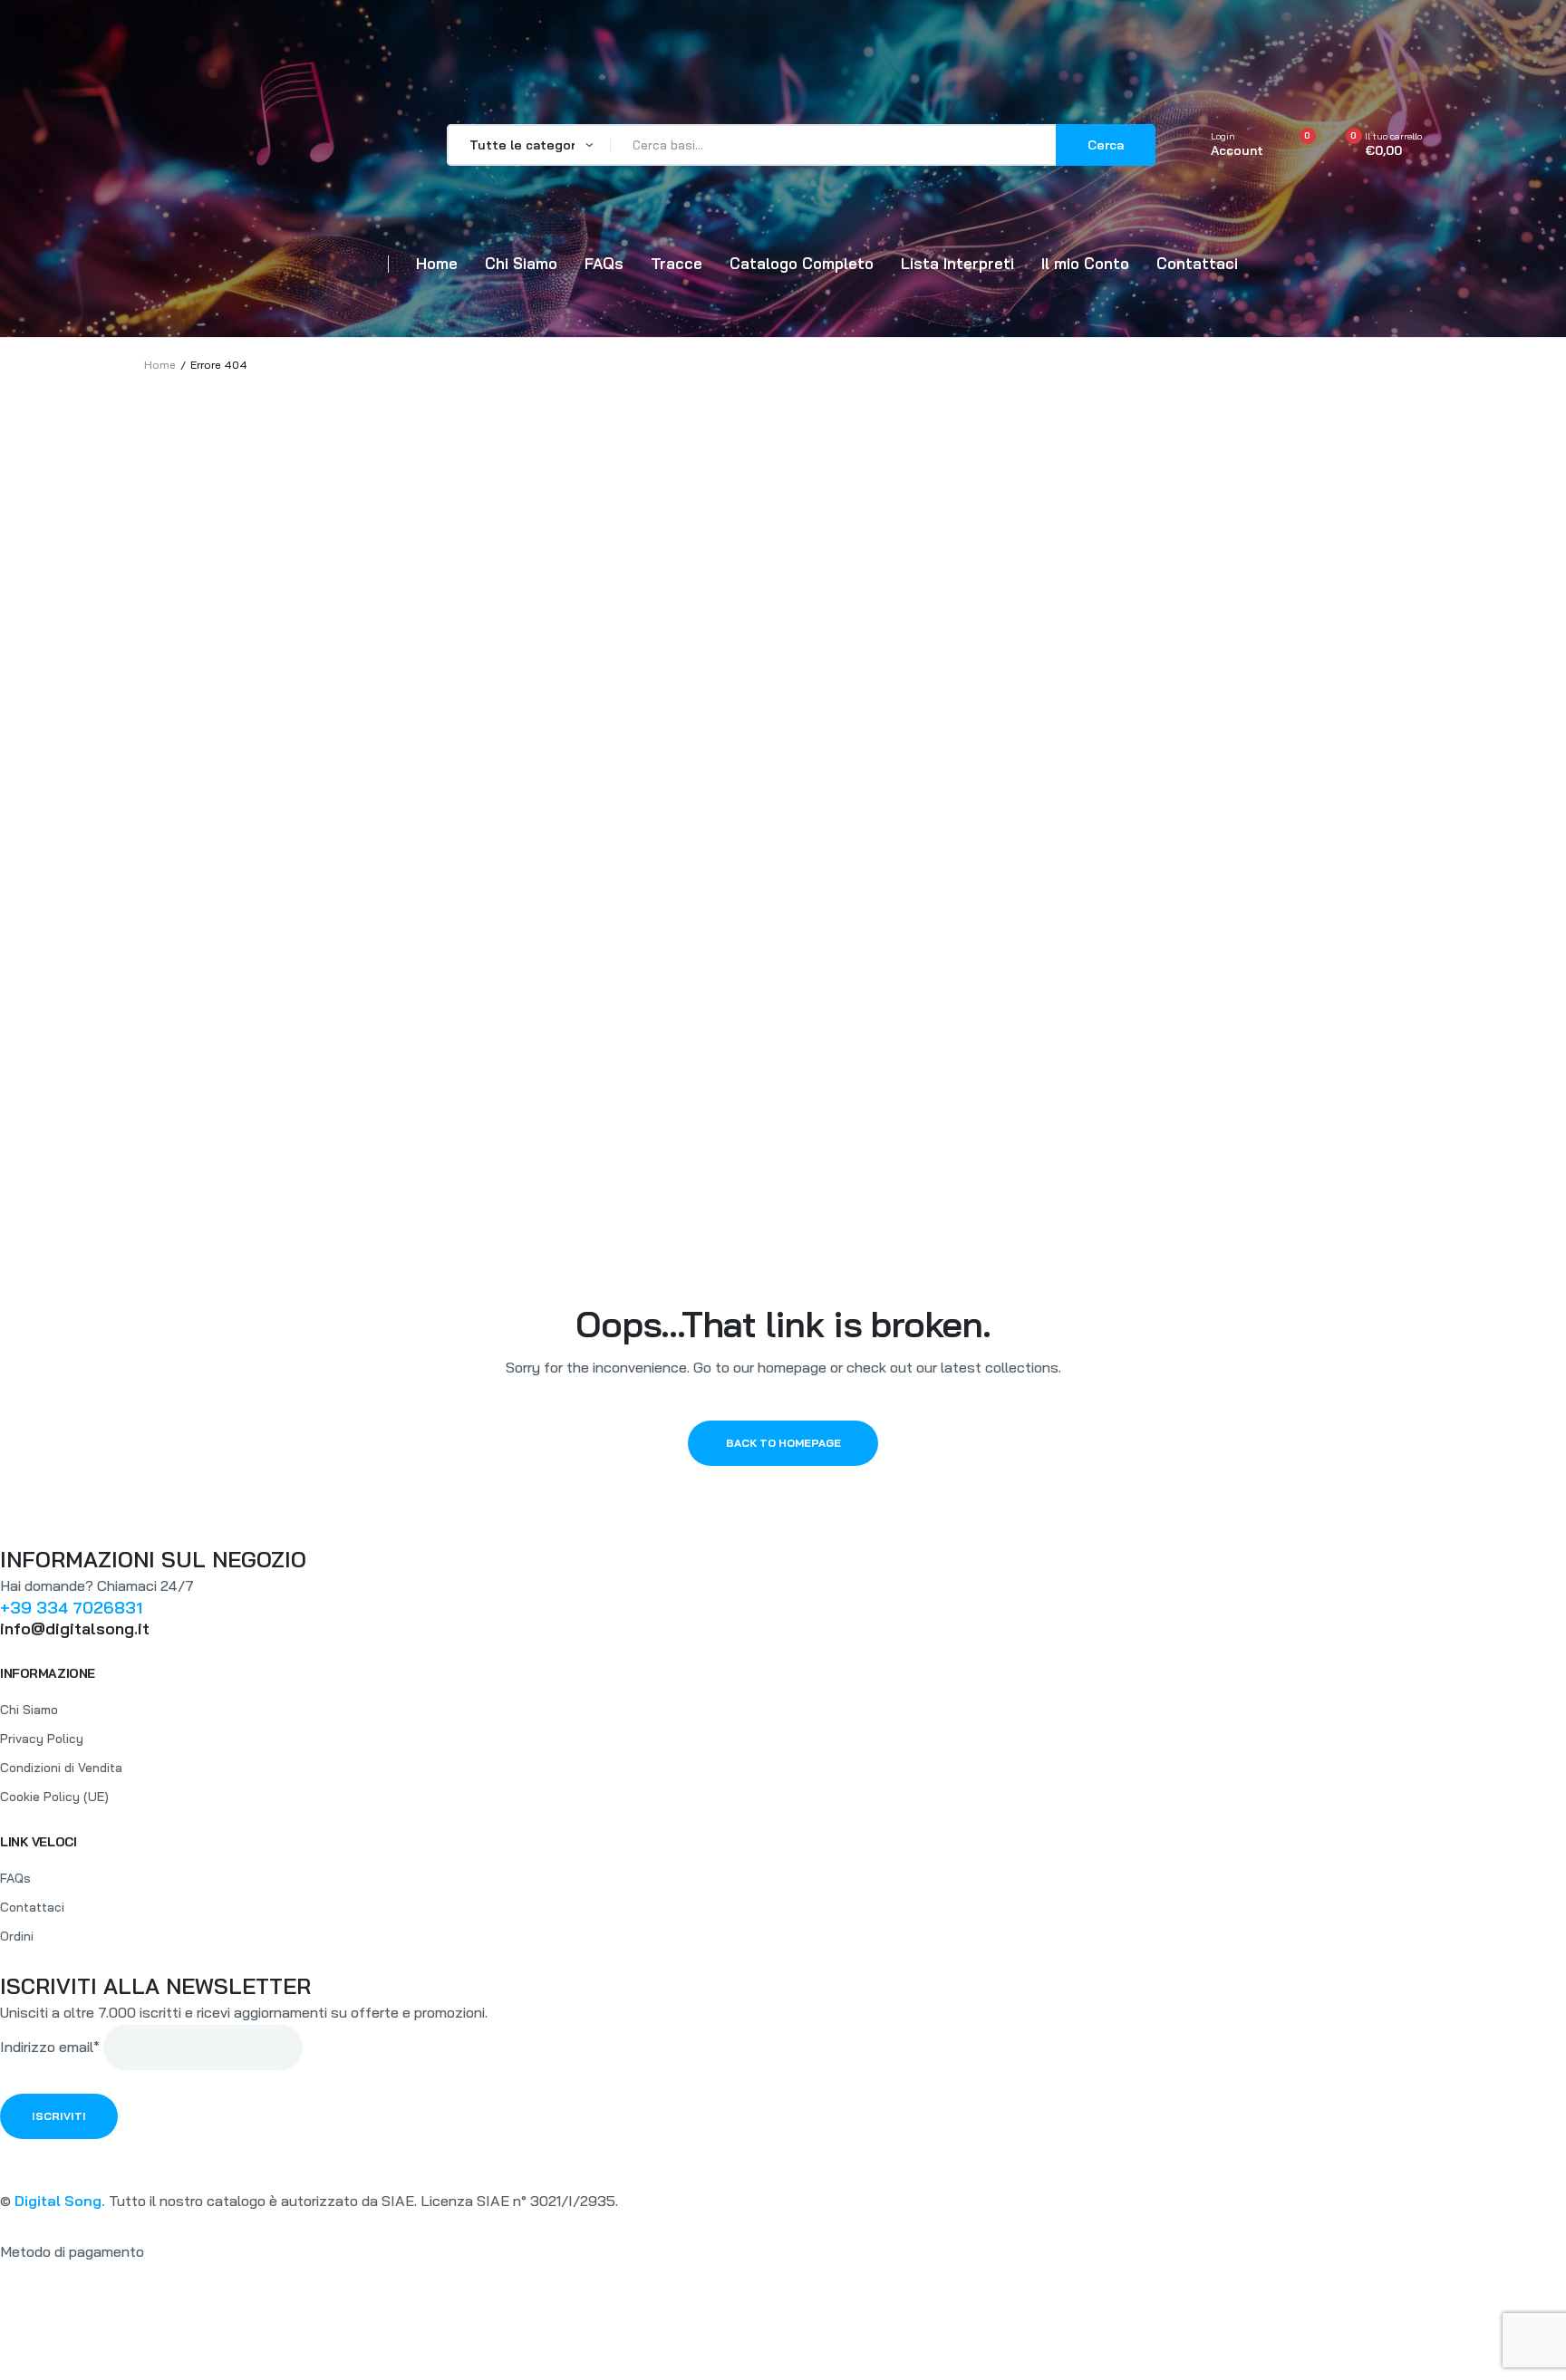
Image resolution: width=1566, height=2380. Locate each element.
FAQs (604, 263)
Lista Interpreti (957, 263)
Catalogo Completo (802, 263)
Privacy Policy (42, 1739)
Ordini (17, 1936)
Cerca (1106, 145)
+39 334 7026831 (71, 1608)
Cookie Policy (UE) (54, 1797)
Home (437, 263)
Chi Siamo (521, 263)
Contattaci (1197, 263)
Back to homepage (783, 1443)
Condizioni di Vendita (61, 1768)
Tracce (677, 263)
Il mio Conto (1085, 263)
